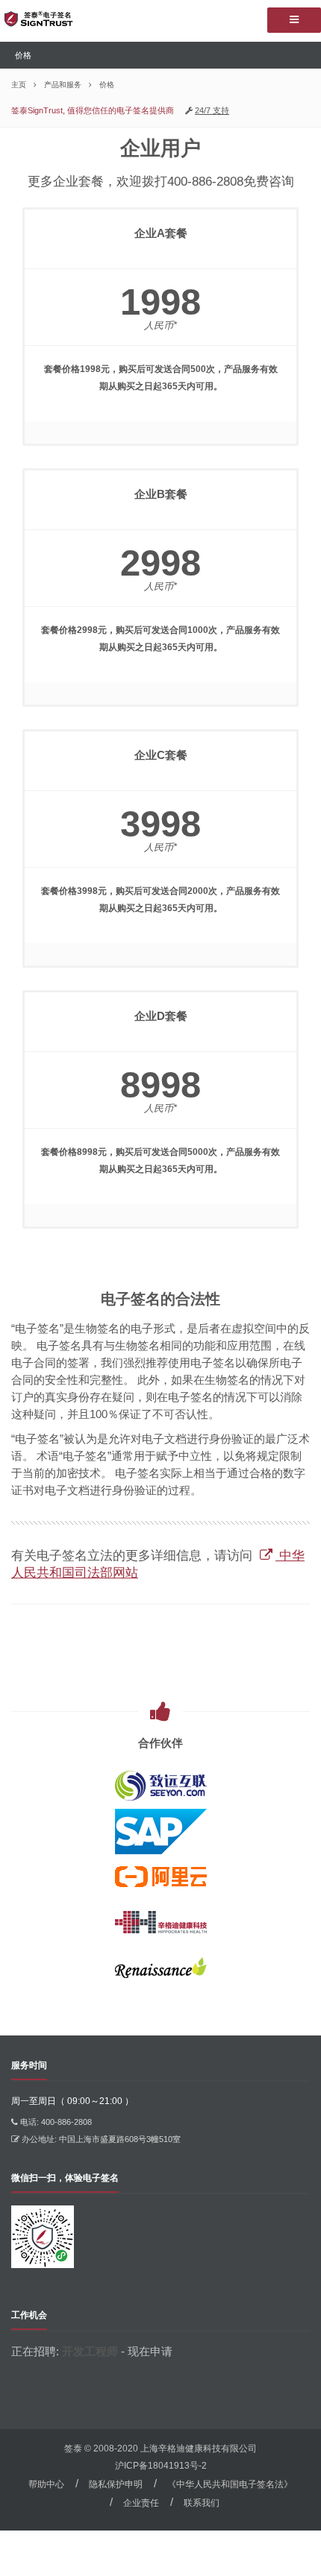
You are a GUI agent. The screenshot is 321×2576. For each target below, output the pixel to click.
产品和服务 (63, 85)
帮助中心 (46, 2484)
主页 (19, 85)
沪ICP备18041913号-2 (161, 2466)
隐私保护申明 (116, 2484)
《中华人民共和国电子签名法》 (230, 2484)
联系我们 (202, 2503)
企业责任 (141, 2503)
